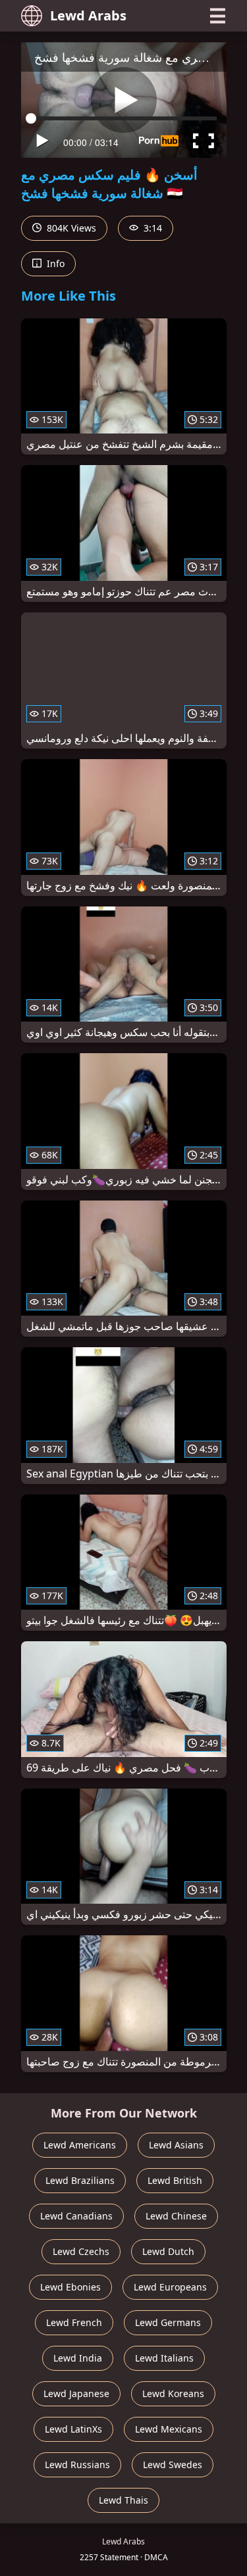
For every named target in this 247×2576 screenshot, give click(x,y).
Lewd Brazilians (80, 2180)
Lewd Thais (123, 2500)
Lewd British (175, 2180)
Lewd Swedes (173, 2465)
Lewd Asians (176, 2145)
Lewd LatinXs (73, 2429)
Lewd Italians (164, 2358)
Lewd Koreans (173, 2393)
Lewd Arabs (88, 15)
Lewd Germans (168, 2322)
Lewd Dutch (168, 2251)
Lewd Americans (80, 2145)
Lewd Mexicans (169, 2429)
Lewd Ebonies (70, 2287)
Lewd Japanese (76, 2393)
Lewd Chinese (176, 2216)
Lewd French (74, 2322)
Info (54, 263)
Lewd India (78, 2358)
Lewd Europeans (170, 2287)
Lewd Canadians (76, 2216)
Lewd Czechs (81, 2251)
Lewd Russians (77, 2465)
